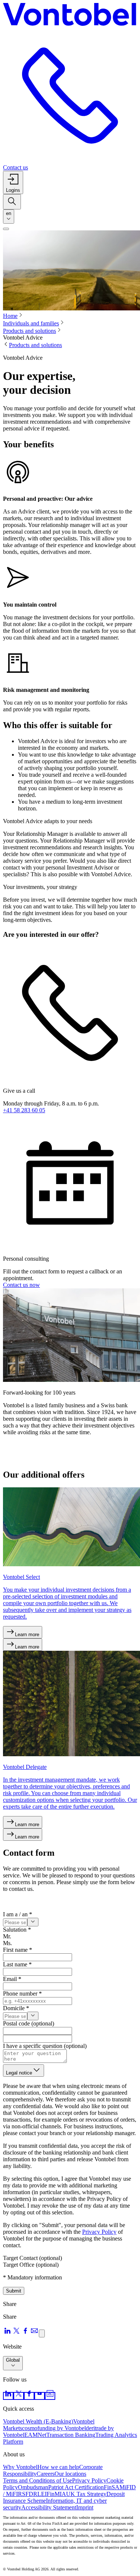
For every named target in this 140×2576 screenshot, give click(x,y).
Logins (13, 190)
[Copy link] (42, 2333)
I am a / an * (18, 1914)
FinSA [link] (112, 2487)
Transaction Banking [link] (71, 2435)
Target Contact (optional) (32, 2258)
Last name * (17, 1964)
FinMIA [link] (56, 2494)
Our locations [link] (70, 2474)
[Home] (70, 16)
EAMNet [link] (35, 2435)
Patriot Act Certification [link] (76, 2487)
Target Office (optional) (31, 2265)
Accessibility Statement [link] (49, 2507)
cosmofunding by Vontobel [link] (54, 2428)
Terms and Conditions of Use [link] (38, 2480)
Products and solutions (29, 331)
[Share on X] (16, 2333)
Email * (12, 1979)
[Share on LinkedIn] (7, 2333)
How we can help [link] (58, 2467)
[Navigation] (6, 229)
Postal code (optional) (29, 2023)
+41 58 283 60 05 (24, 1110)
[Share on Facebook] (25, 2333)
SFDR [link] (30, 2494)
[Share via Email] (34, 2333)
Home (10, 316)
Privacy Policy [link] (89, 2480)
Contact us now (21, 1285)
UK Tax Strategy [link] (86, 2494)
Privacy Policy (99, 2232)
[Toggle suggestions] (33, 1922)
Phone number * (22, 1994)
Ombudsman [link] (33, 2487)
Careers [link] (46, 2474)
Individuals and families (31, 323)
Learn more (27, 1634)
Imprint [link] (85, 2507)
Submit (14, 2291)
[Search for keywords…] (12, 202)
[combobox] (9, 217)
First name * (18, 1950)
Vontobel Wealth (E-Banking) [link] (38, 2421)
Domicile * (16, 2008)
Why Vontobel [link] (20, 2467)
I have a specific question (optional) (45, 2046)
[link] (8, 2396)
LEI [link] (42, 2494)
